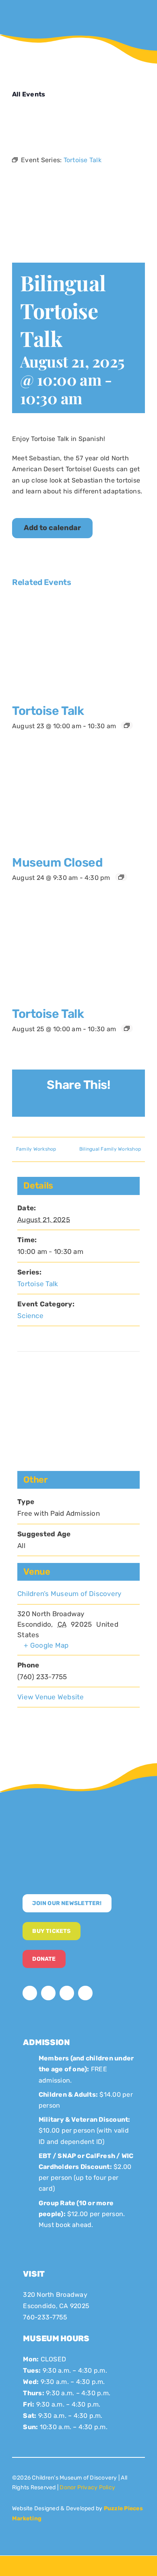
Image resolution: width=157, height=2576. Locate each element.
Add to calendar (52, 528)
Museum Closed (57, 863)
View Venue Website (51, 1697)
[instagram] (48, 1993)
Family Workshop (36, 1149)
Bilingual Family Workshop (110, 1149)
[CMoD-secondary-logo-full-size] (78, 1821)
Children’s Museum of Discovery (69, 1594)
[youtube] (67, 1993)
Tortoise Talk (48, 711)
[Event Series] (127, 725)
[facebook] (30, 1993)
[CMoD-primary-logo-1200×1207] (35, 10)
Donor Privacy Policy (87, 2487)
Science (30, 1316)
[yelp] (85, 1993)
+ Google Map (46, 1645)
